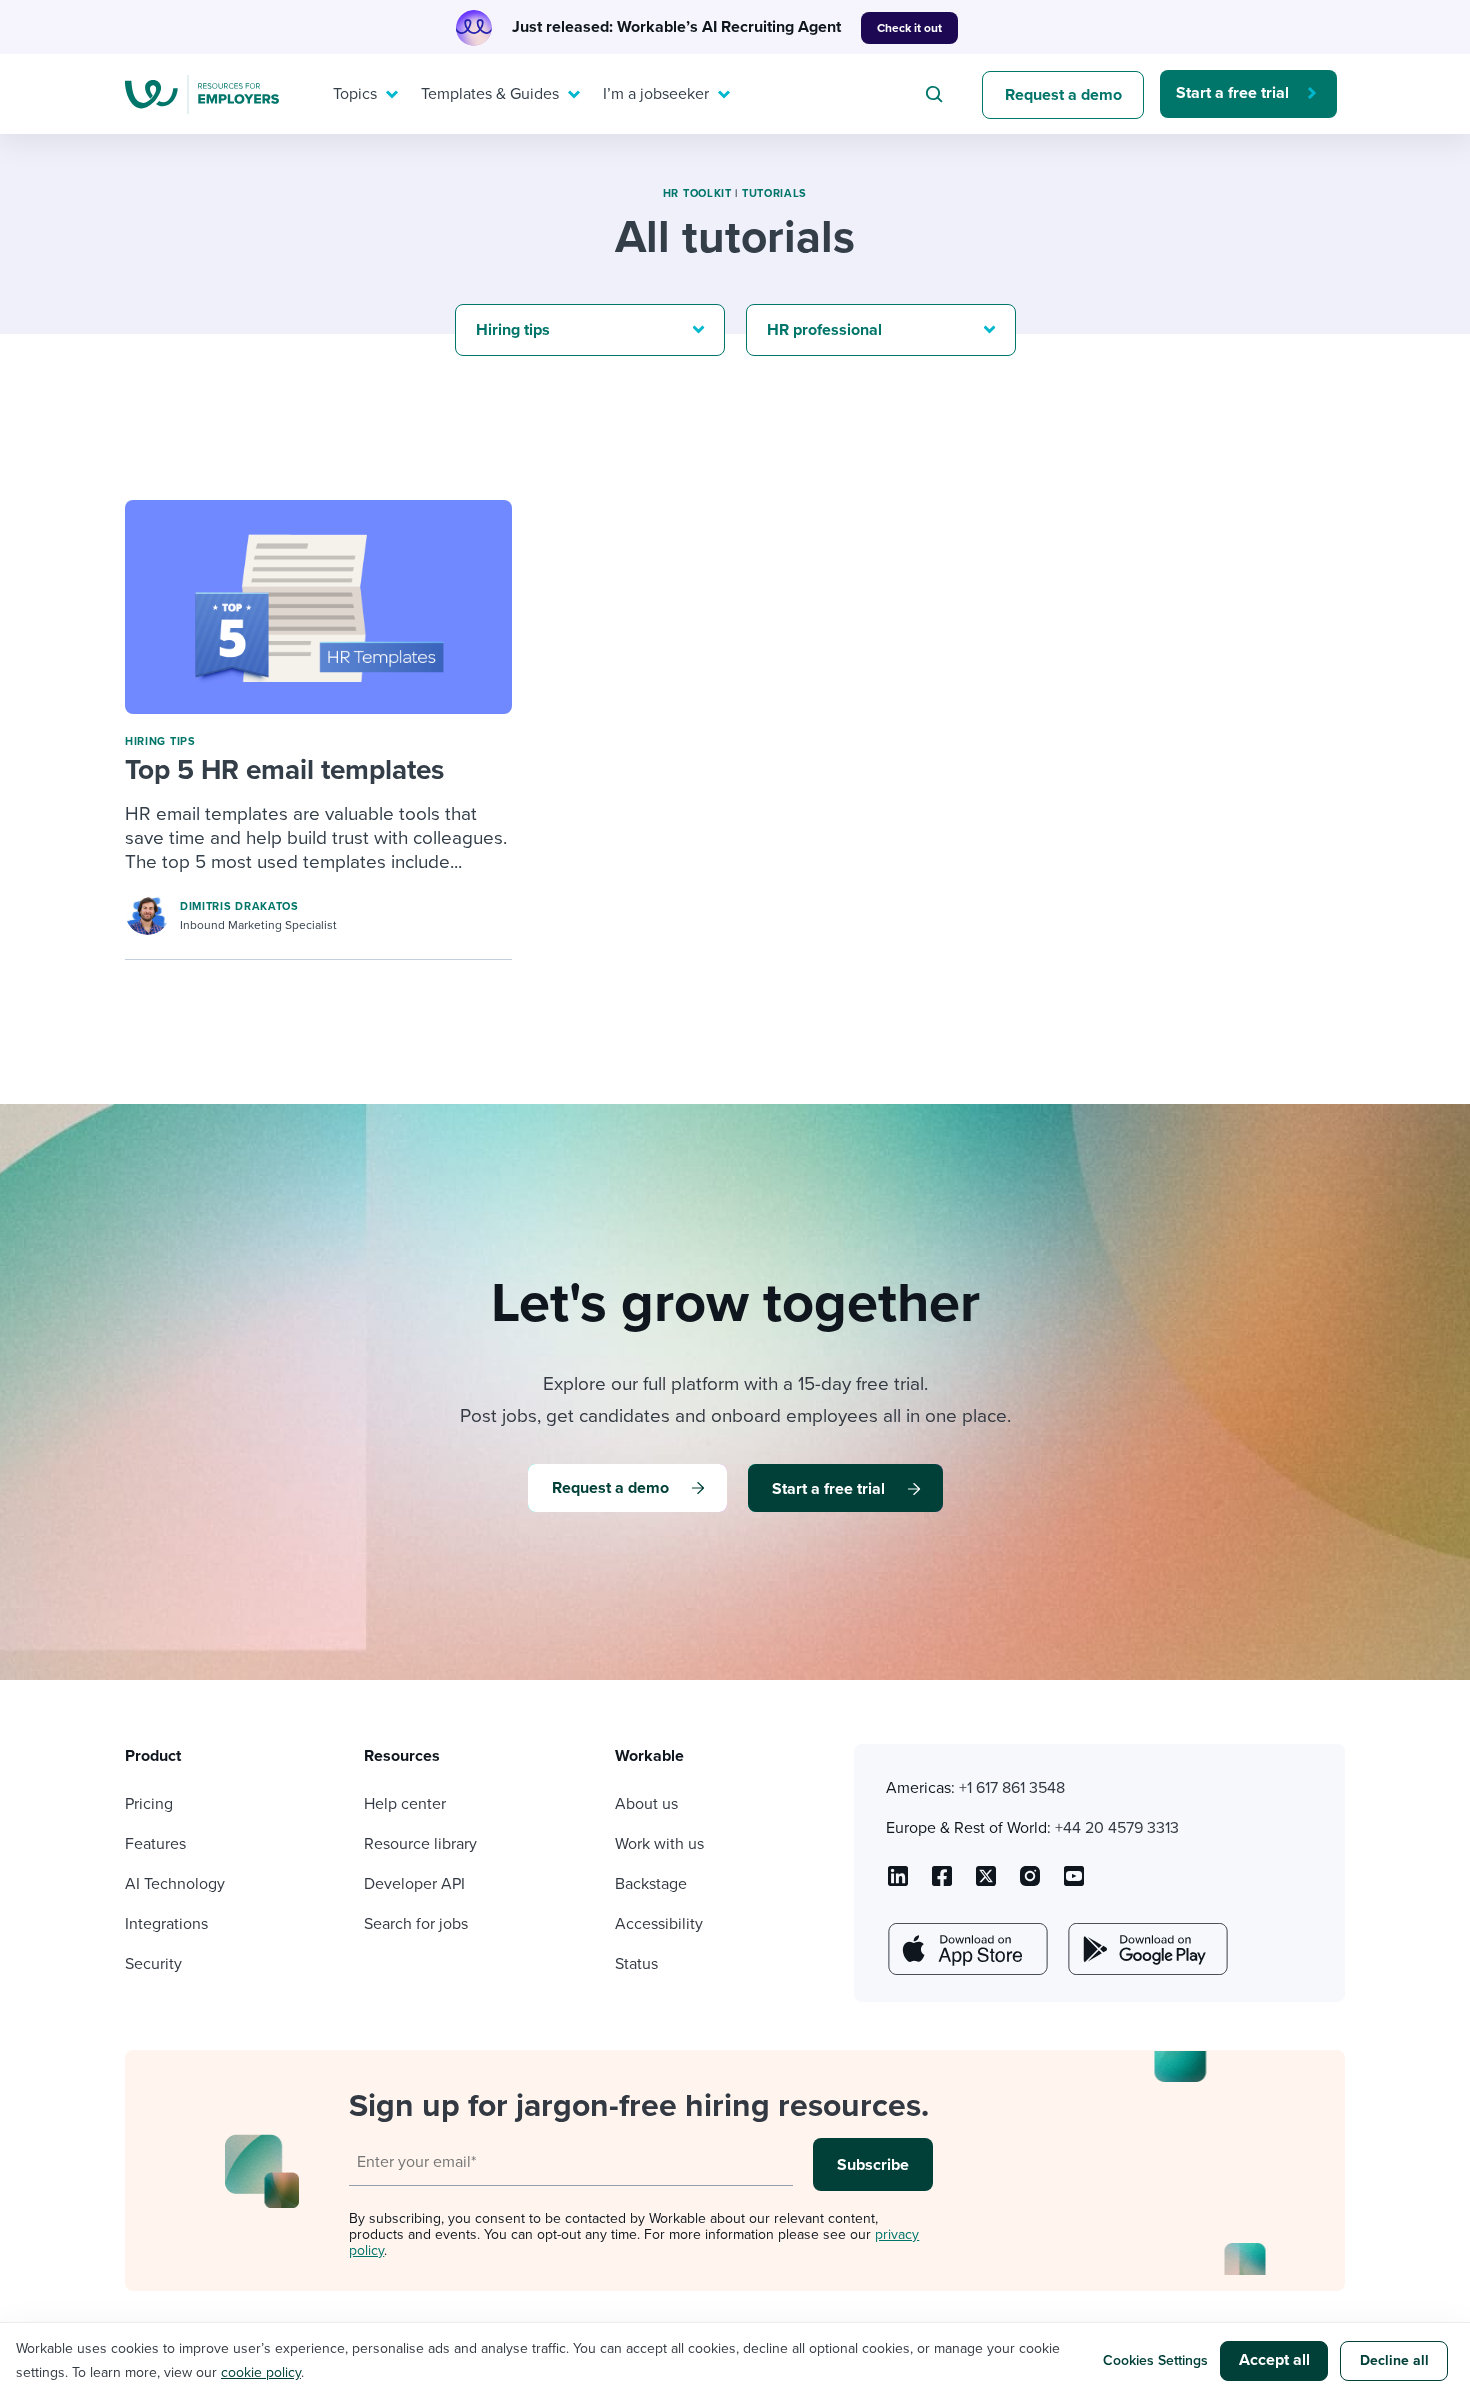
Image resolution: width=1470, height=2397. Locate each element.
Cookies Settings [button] (1155, 2360)
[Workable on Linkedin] (898, 1883)
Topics (355, 94)
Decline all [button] (1394, 2360)
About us (646, 1804)
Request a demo (1063, 95)
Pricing (149, 1804)
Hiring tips (160, 741)
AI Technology (175, 1884)
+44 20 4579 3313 (1117, 1828)
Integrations (166, 1924)
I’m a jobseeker (656, 94)
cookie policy (261, 2372)
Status (636, 1964)
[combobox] (937, 94)
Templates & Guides (490, 94)
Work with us (659, 1844)
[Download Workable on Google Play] (1146, 1949)
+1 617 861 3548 (1012, 1788)
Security (153, 1964)
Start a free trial (1232, 93)
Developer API (414, 1884)
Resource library (420, 1844)
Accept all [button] (1274, 2360)
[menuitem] (361, 94)
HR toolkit (697, 193)
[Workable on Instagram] (1074, 1883)
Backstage (651, 1884)
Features (155, 1844)
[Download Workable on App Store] (966, 1949)
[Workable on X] (1030, 1883)
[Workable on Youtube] (986, 1883)
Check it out (909, 28)
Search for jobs (416, 1924)
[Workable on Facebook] (942, 1883)
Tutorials (774, 193)
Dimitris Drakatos (239, 906)
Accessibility (659, 1924)
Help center (405, 1804)
